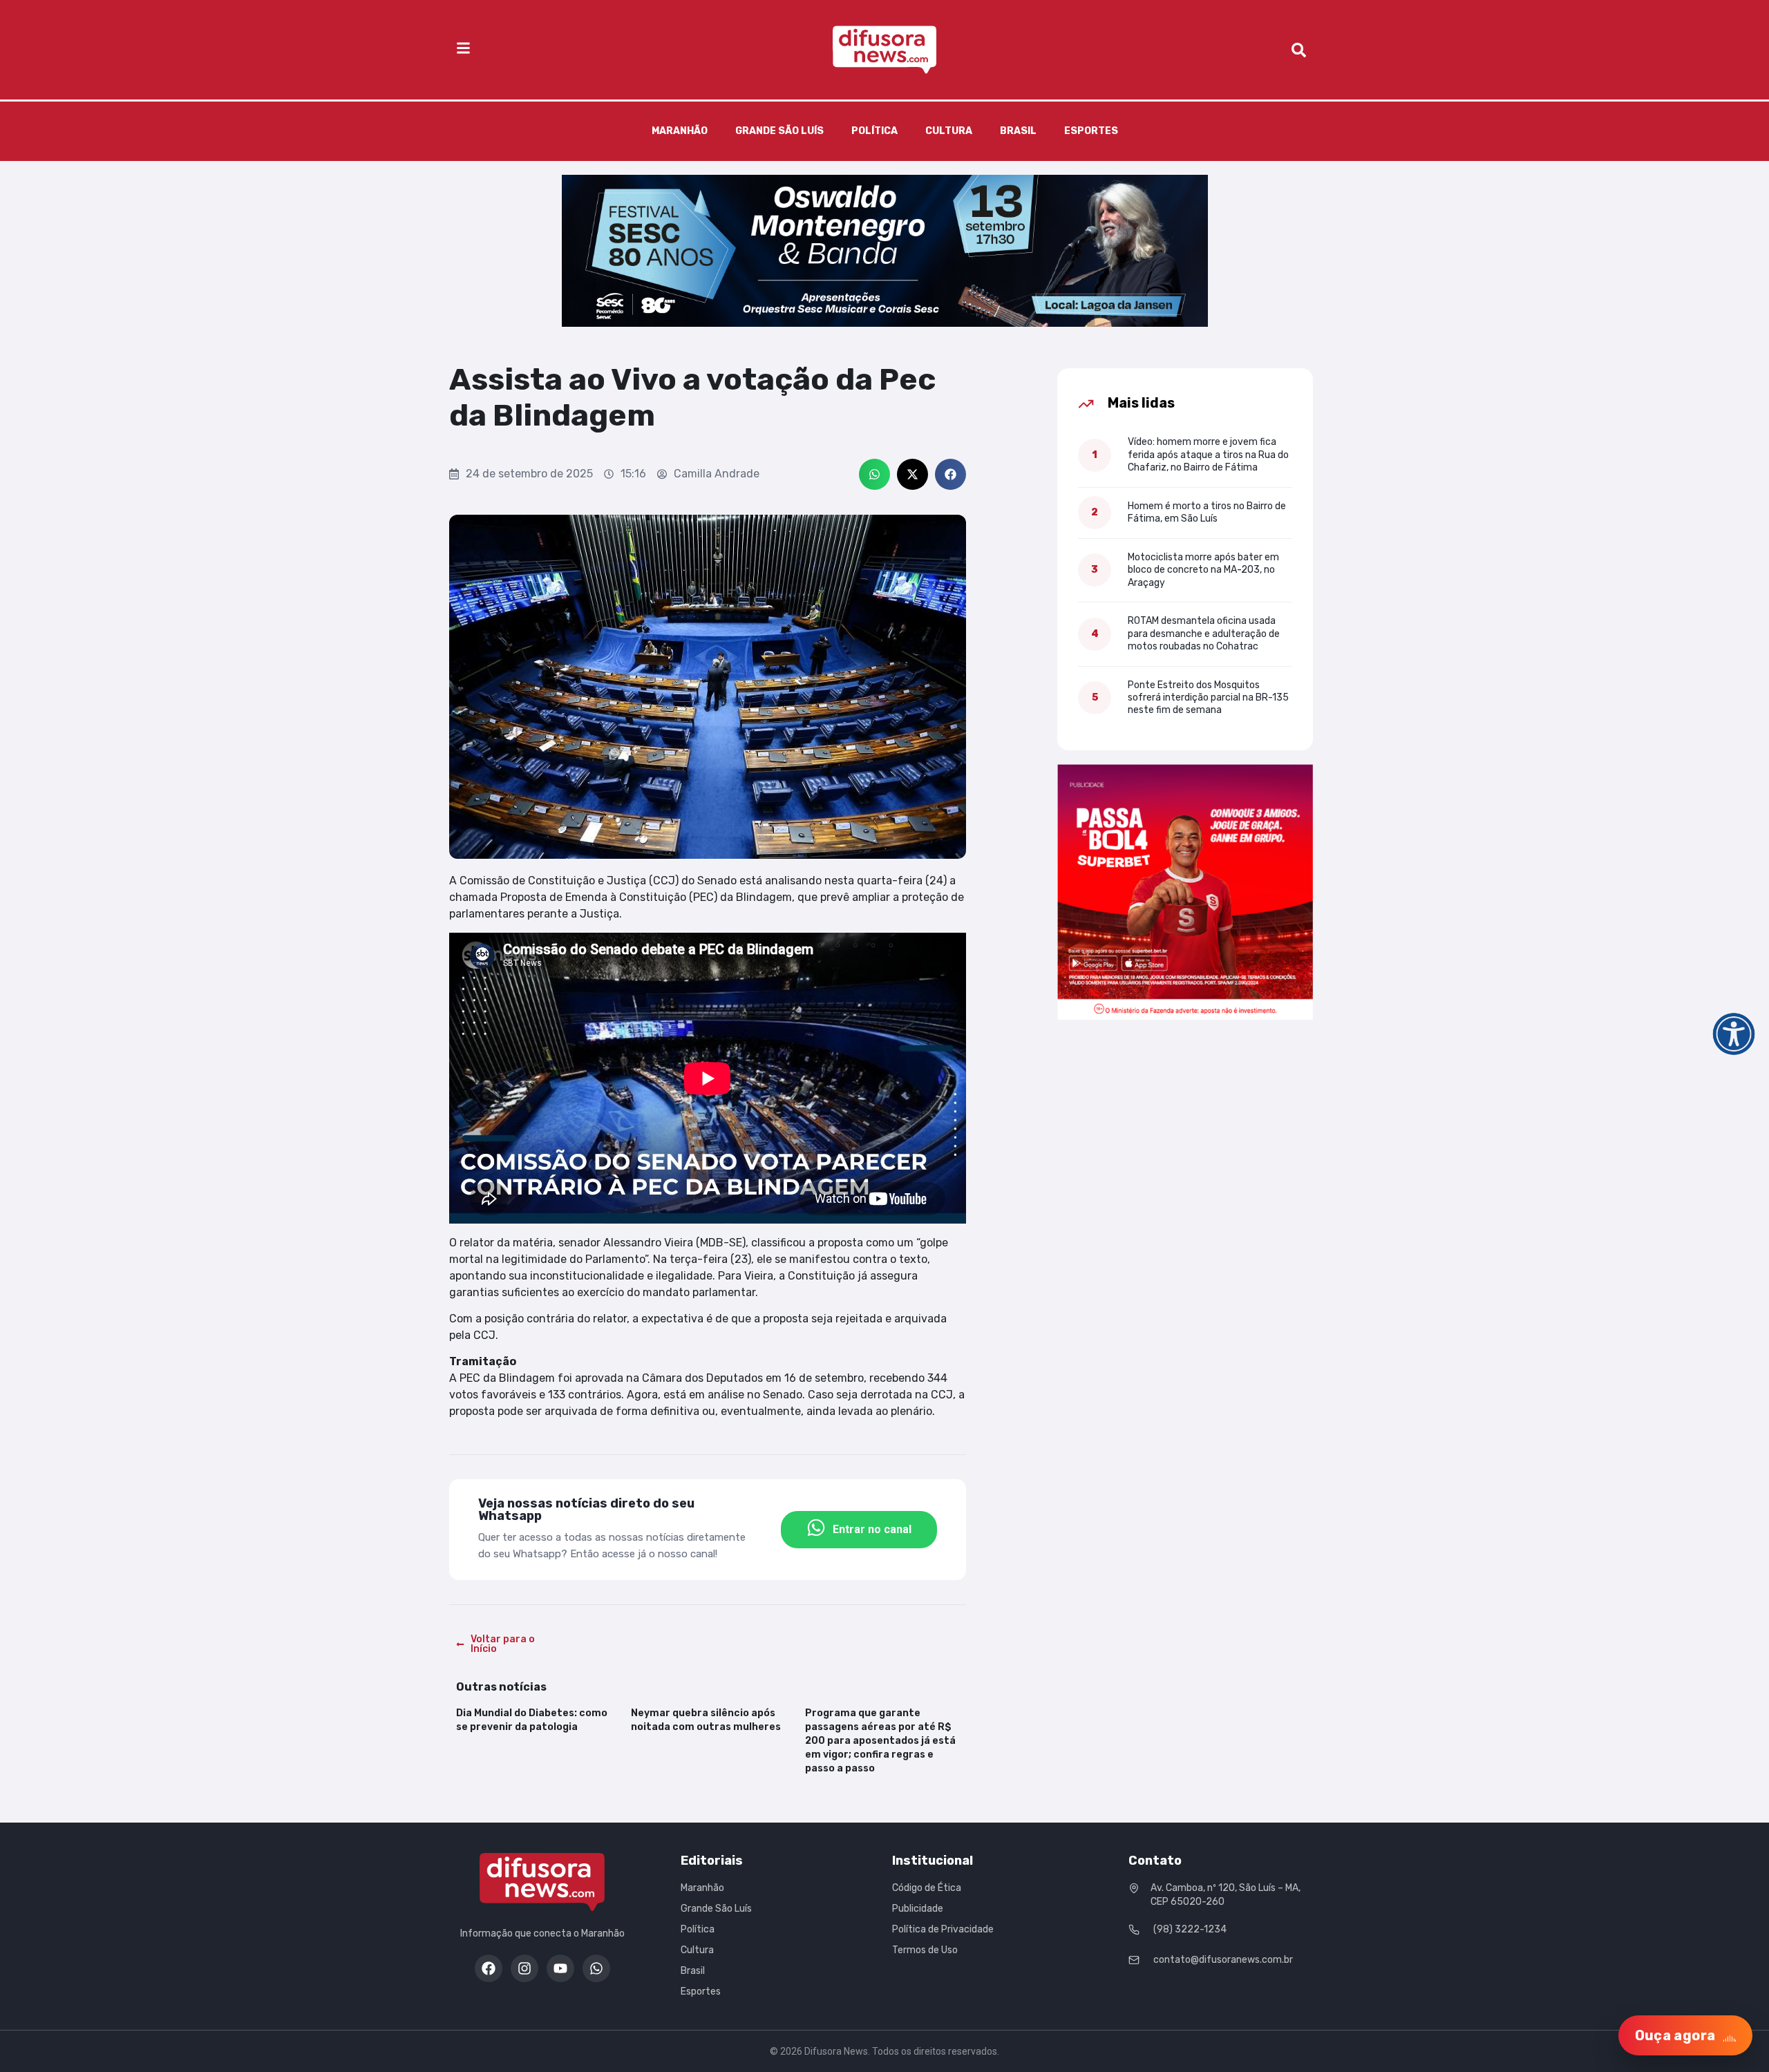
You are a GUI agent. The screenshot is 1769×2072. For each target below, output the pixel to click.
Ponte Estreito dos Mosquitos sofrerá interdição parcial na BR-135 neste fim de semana (1208, 698)
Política (874, 131)
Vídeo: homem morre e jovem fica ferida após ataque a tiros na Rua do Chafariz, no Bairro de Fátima (1208, 455)
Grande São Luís (779, 131)
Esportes (1091, 131)
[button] (874, 474)
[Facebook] (489, 1968)
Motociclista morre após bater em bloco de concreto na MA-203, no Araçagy (1203, 570)
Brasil (1018, 131)
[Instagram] (524, 1968)
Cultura (949, 131)
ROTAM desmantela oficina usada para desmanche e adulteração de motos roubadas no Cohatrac (1204, 634)
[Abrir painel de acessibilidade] (1734, 1034)
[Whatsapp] (596, 1968)
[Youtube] (560, 1968)
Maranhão (680, 131)
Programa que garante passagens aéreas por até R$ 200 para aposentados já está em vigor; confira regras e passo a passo (880, 1741)
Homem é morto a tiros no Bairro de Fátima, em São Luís (1207, 512)
